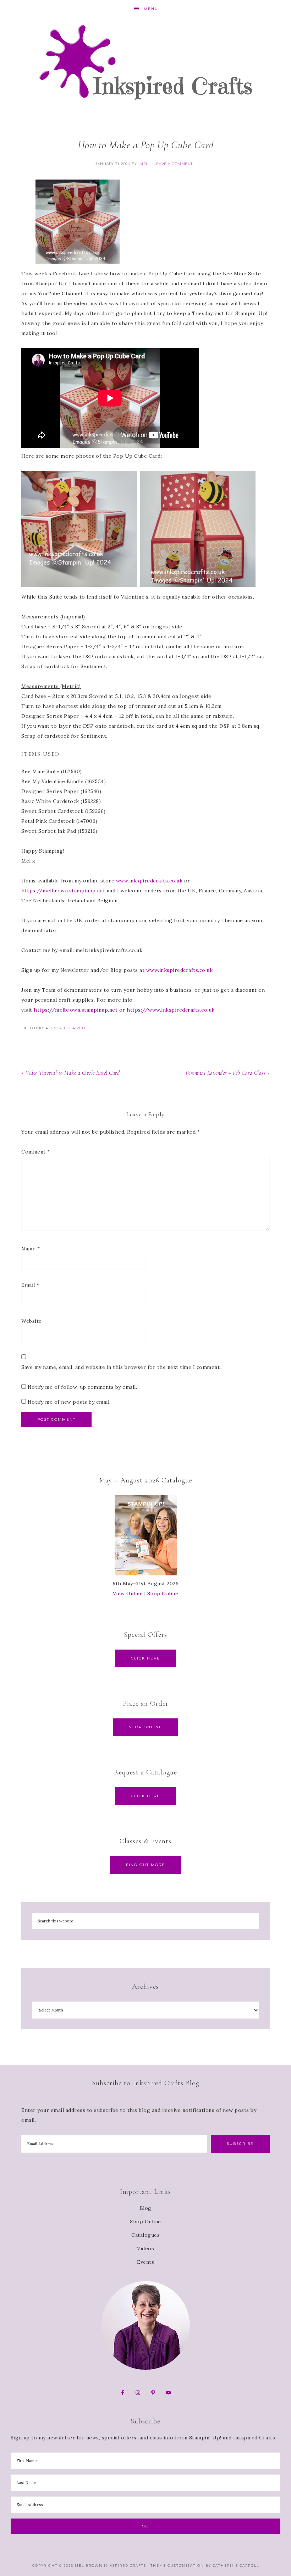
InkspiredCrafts (145, 62)
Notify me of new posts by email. (69, 1402)
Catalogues (145, 2235)
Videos (145, 2249)
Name (31, 1249)
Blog (146, 2208)
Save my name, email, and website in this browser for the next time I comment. (121, 1367)
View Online (128, 1594)
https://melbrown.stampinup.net (63, 891)
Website (32, 1321)
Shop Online (163, 1594)
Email (30, 1285)
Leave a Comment (173, 164)
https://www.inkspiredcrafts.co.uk (171, 1010)
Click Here (145, 1658)
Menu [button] (151, 9)
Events (145, 2262)
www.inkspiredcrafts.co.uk (149, 881)
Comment (36, 1152)
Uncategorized (68, 1028)
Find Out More (145, 1865)
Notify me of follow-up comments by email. (83, 1387)
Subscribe (240, 2144)
